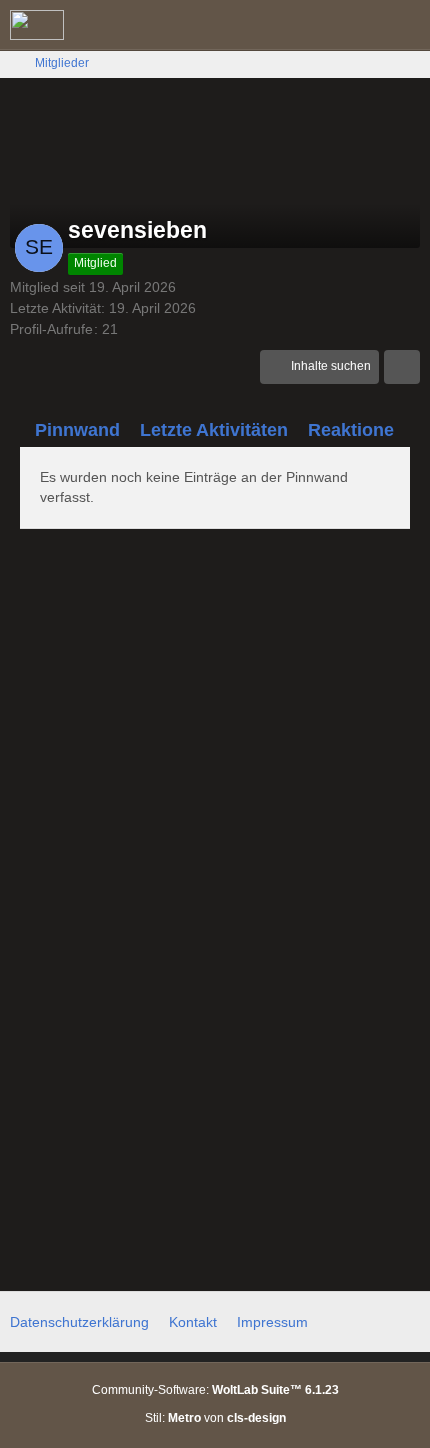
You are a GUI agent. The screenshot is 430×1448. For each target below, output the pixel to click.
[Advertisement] (215, 774)
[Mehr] (402, 367)
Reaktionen (356, 430)
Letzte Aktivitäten (214, 430)
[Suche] (304, 25)
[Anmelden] (354, 25)
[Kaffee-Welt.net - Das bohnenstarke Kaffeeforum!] (37, 25)
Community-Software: (215, 1390)
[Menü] (404, 25)
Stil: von (215, 1418)
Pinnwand (77, 430)
